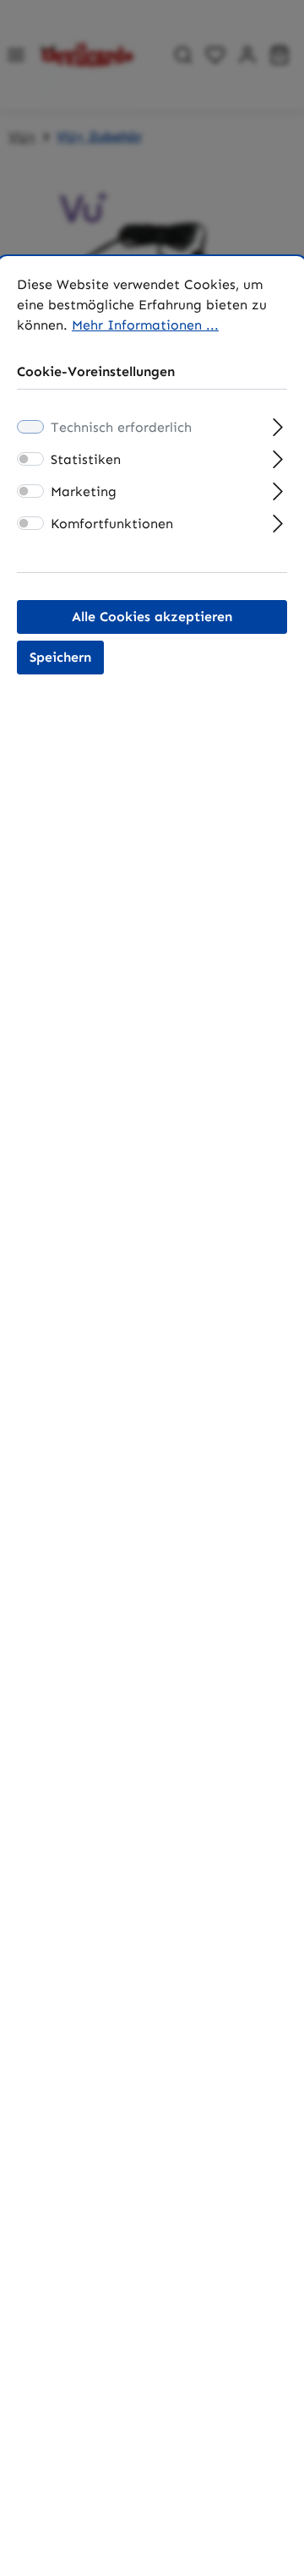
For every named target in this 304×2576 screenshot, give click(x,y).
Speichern (60, 657)
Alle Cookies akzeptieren (152, 617)
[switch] (30, 459)
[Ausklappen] (278, 425)
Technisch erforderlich (121, 427)
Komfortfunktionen (112, 524)
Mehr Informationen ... (145, 325)
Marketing (84, 491)
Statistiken (86, 459)
